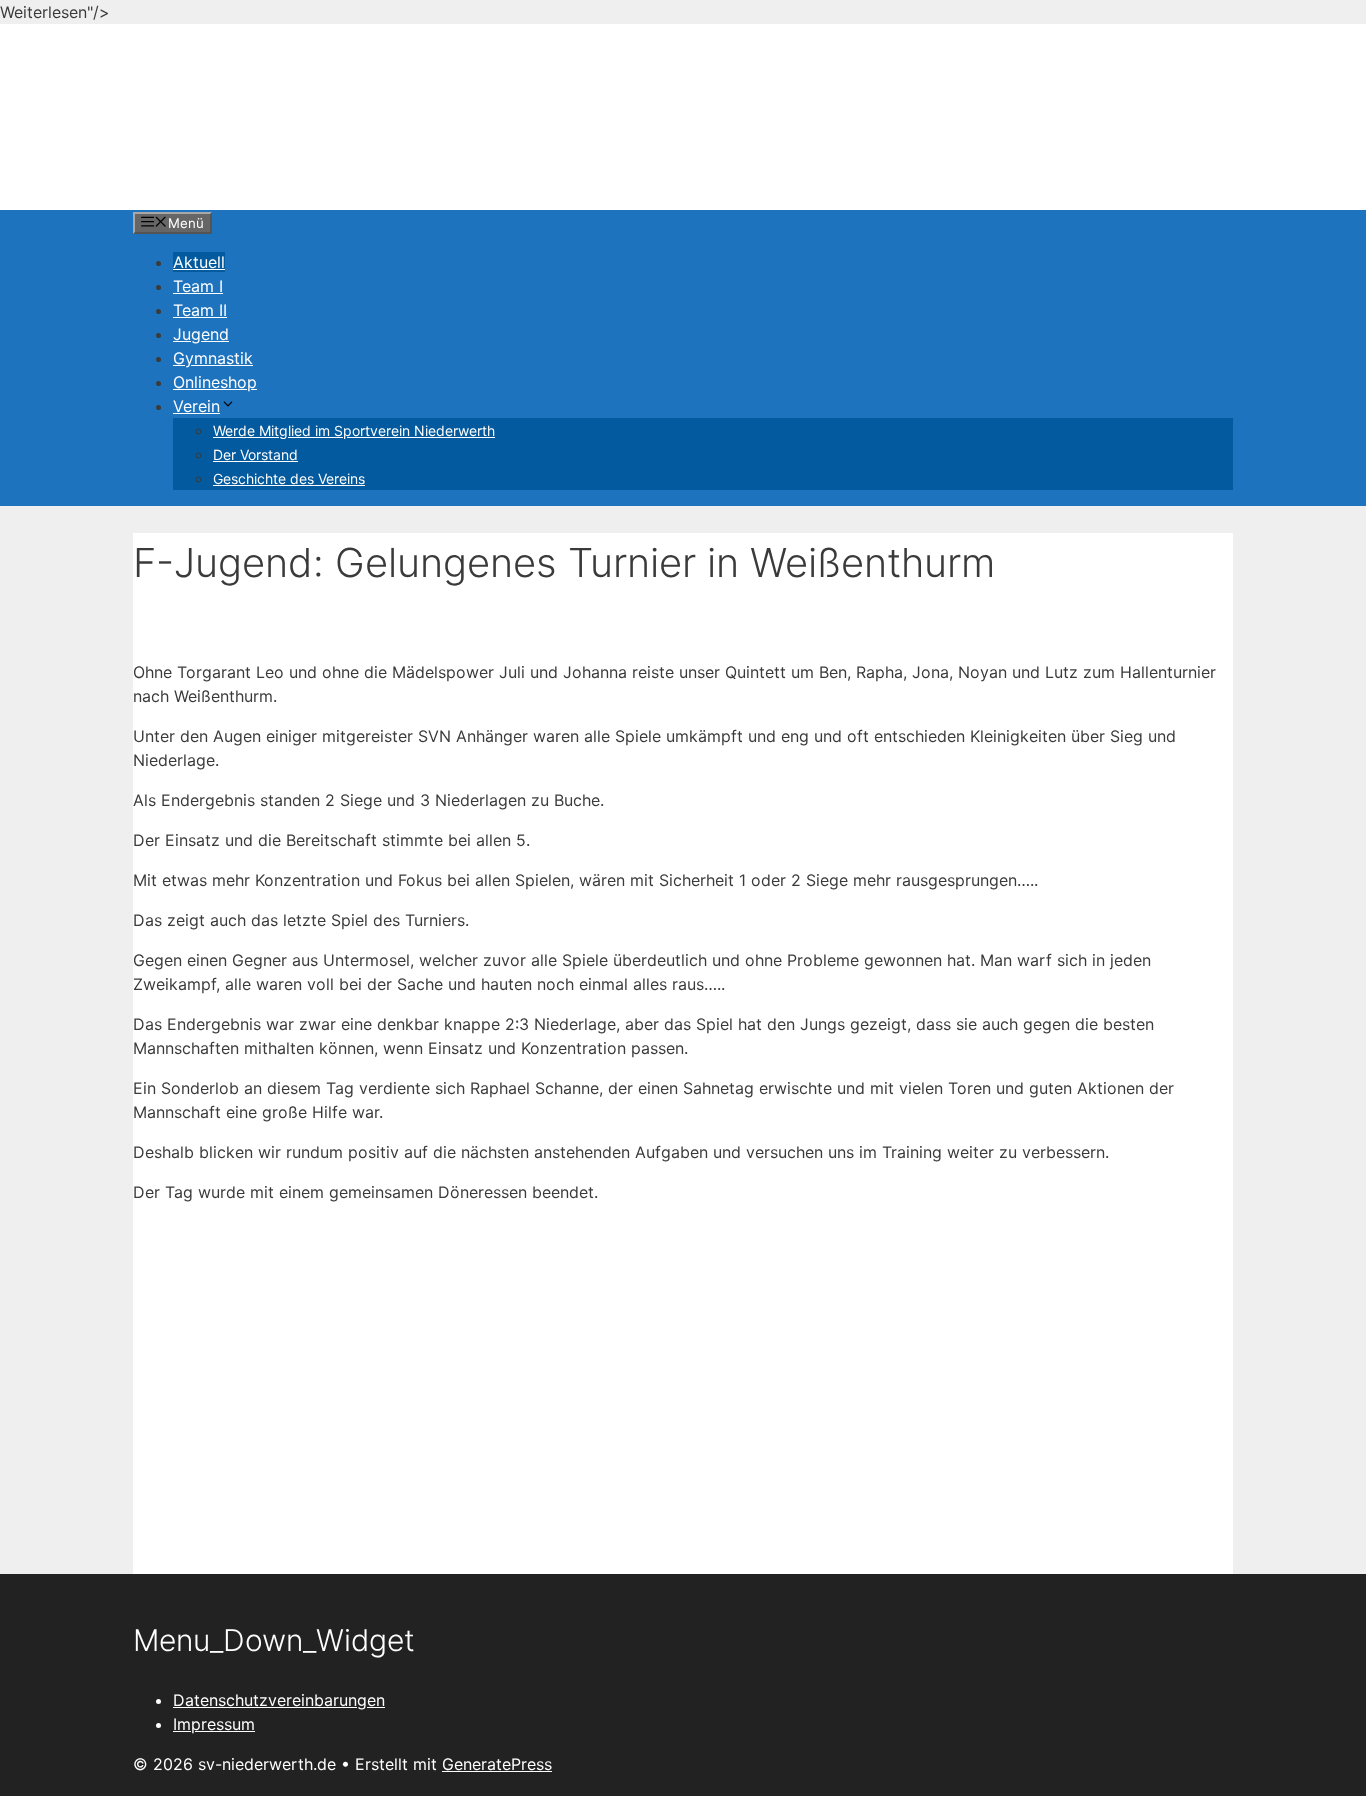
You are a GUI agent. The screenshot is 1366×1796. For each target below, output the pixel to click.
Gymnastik (213, 358)
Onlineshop (215, 382)
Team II (200, 310)
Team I (198, 286)
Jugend (201, 334)
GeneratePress (497, 1764)
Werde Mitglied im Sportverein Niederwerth (354, 430)
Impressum (214, 1724)
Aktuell (199, 262)
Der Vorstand (255, 454)
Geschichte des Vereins (289, 478)
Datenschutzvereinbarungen (279, 1700)
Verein (196, 406)
